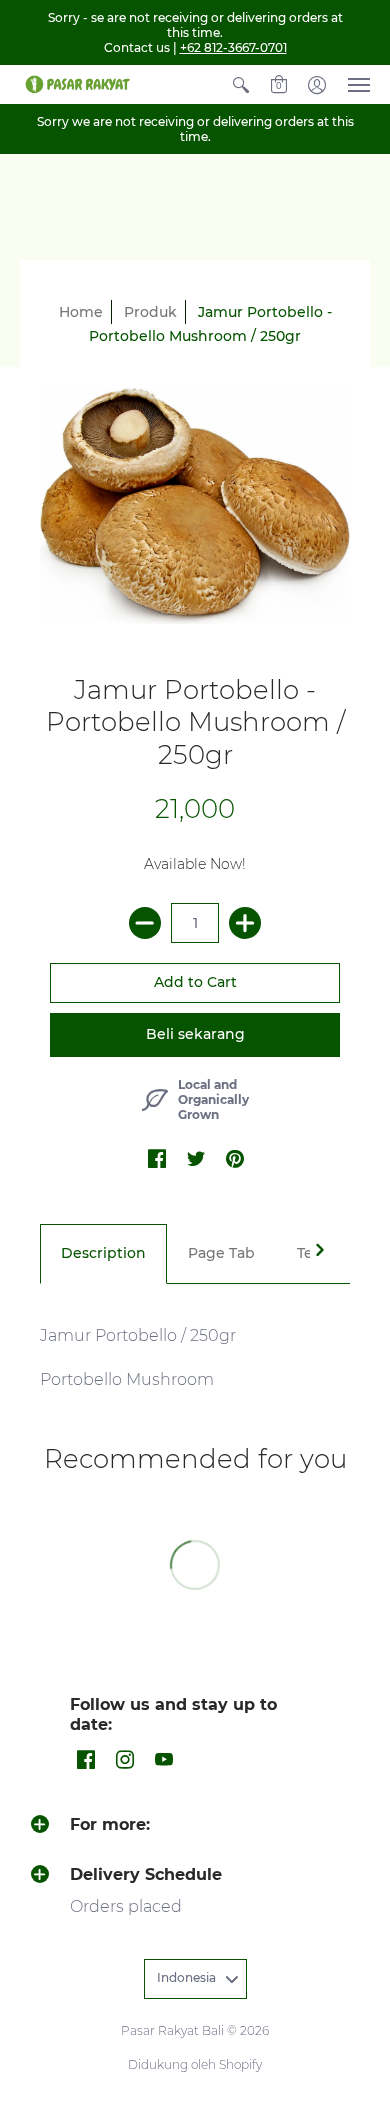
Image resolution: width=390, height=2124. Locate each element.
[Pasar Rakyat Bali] (75, 84)
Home (81, 312)
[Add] (245, 923)
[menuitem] (241, 84)
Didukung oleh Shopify (195, 2064)
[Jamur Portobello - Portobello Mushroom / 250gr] (195, 505)
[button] (241, 84)
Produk (150, 312)
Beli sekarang (195, 1034)
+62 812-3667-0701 (233, 47)
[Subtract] (145, 923)
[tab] (103, 1254)
